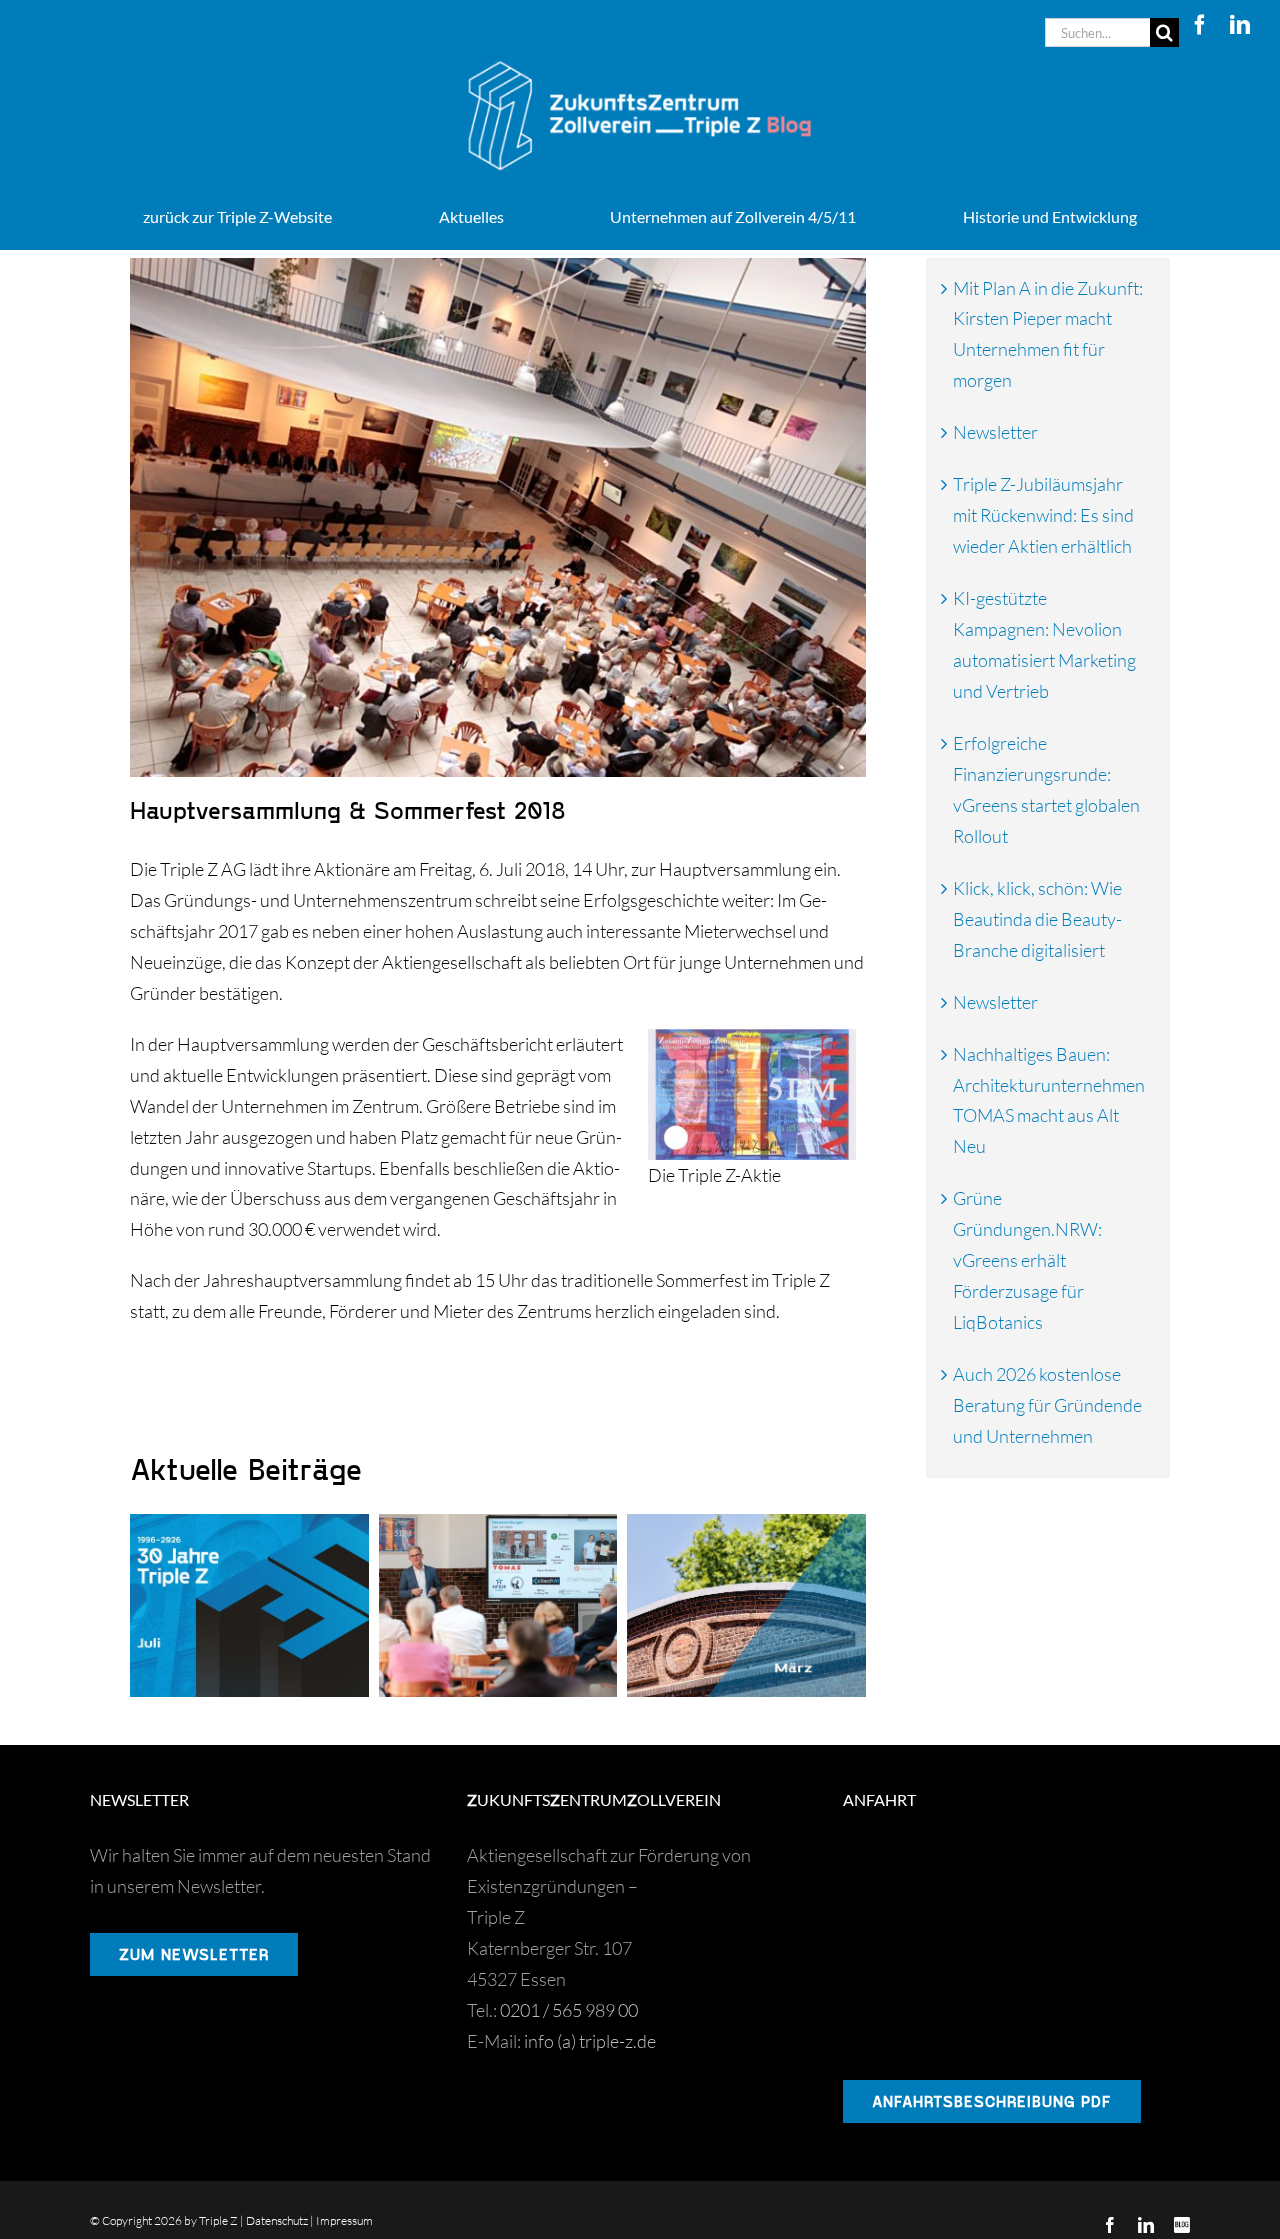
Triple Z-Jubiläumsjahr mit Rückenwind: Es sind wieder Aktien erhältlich (1043, 515)
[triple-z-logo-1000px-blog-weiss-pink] (640, 56)
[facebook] (1200, 25)
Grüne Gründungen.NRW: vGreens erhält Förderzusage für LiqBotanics (1027, 1260)
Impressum (344, 2220)
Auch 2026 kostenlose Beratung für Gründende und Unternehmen (1047, 1405)
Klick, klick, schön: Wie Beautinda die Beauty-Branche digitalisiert (1037, 919)
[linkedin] (1240, 25)
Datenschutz (277, 2220)
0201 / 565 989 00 (569, 2010)
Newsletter (995, 432)
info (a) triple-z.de (590, 2041)
